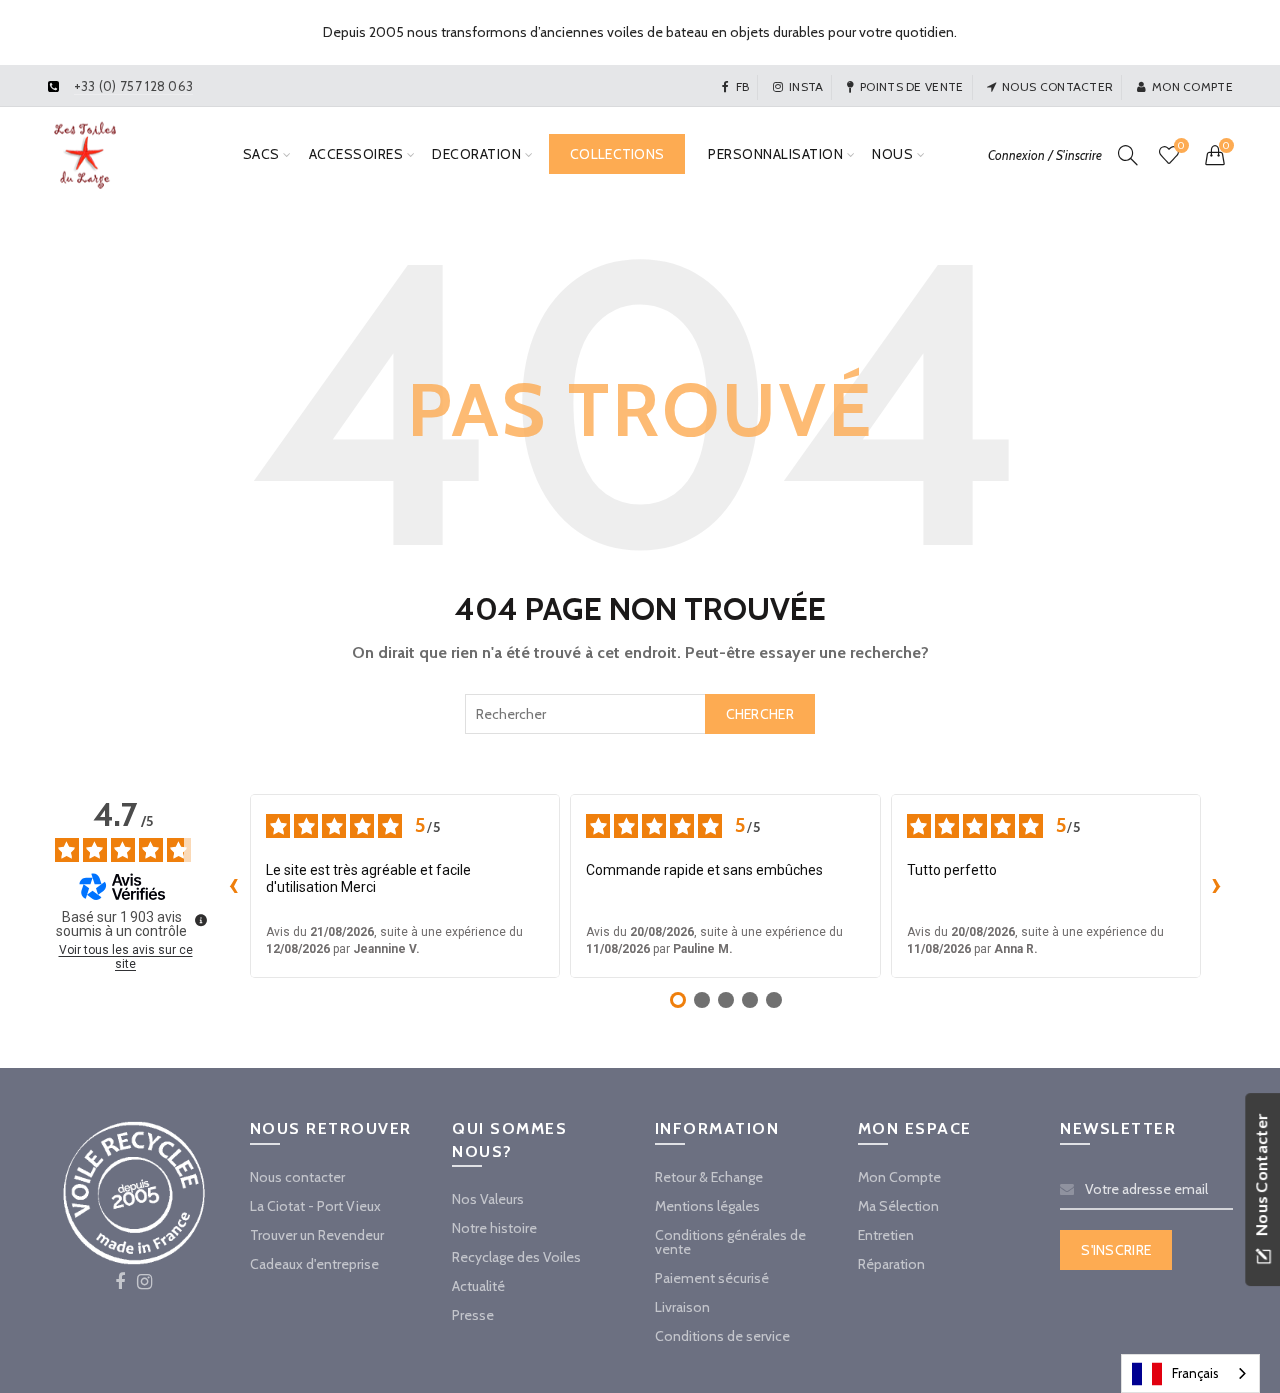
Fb (742, 86)
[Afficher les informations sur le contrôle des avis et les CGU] (201, 920)
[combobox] (640, 714)
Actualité (478, 1286)
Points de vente (912, 86)
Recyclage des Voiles (516, 1257)
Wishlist (1181, 146)
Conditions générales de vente (730, 1242)
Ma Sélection (898, 1206)
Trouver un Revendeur (317, 1235)
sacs (261, 154)
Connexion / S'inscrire (1045, 155)
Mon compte (1192, 86)
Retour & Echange (709, 1177)
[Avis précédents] (234, 886)
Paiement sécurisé (712, 1278)
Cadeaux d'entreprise (314, 1264)
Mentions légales (707, 1206)
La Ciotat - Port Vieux (315, 1206)
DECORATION (476, 154)
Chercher (760, 714)
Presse (473, 1315)
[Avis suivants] (1217, 886)
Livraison (682, 1307)
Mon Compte (899, 1177)
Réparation (891, 1264)
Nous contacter (1057, 86)
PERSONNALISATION (775, 154)
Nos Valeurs (488, 1199)
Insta (806, 86)
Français (1195, 1373)
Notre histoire (494, 1228)
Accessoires (356, 154)
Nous (892, 154)
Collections (617, 154)
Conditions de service (722, 1336)
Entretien (886, 1235)
